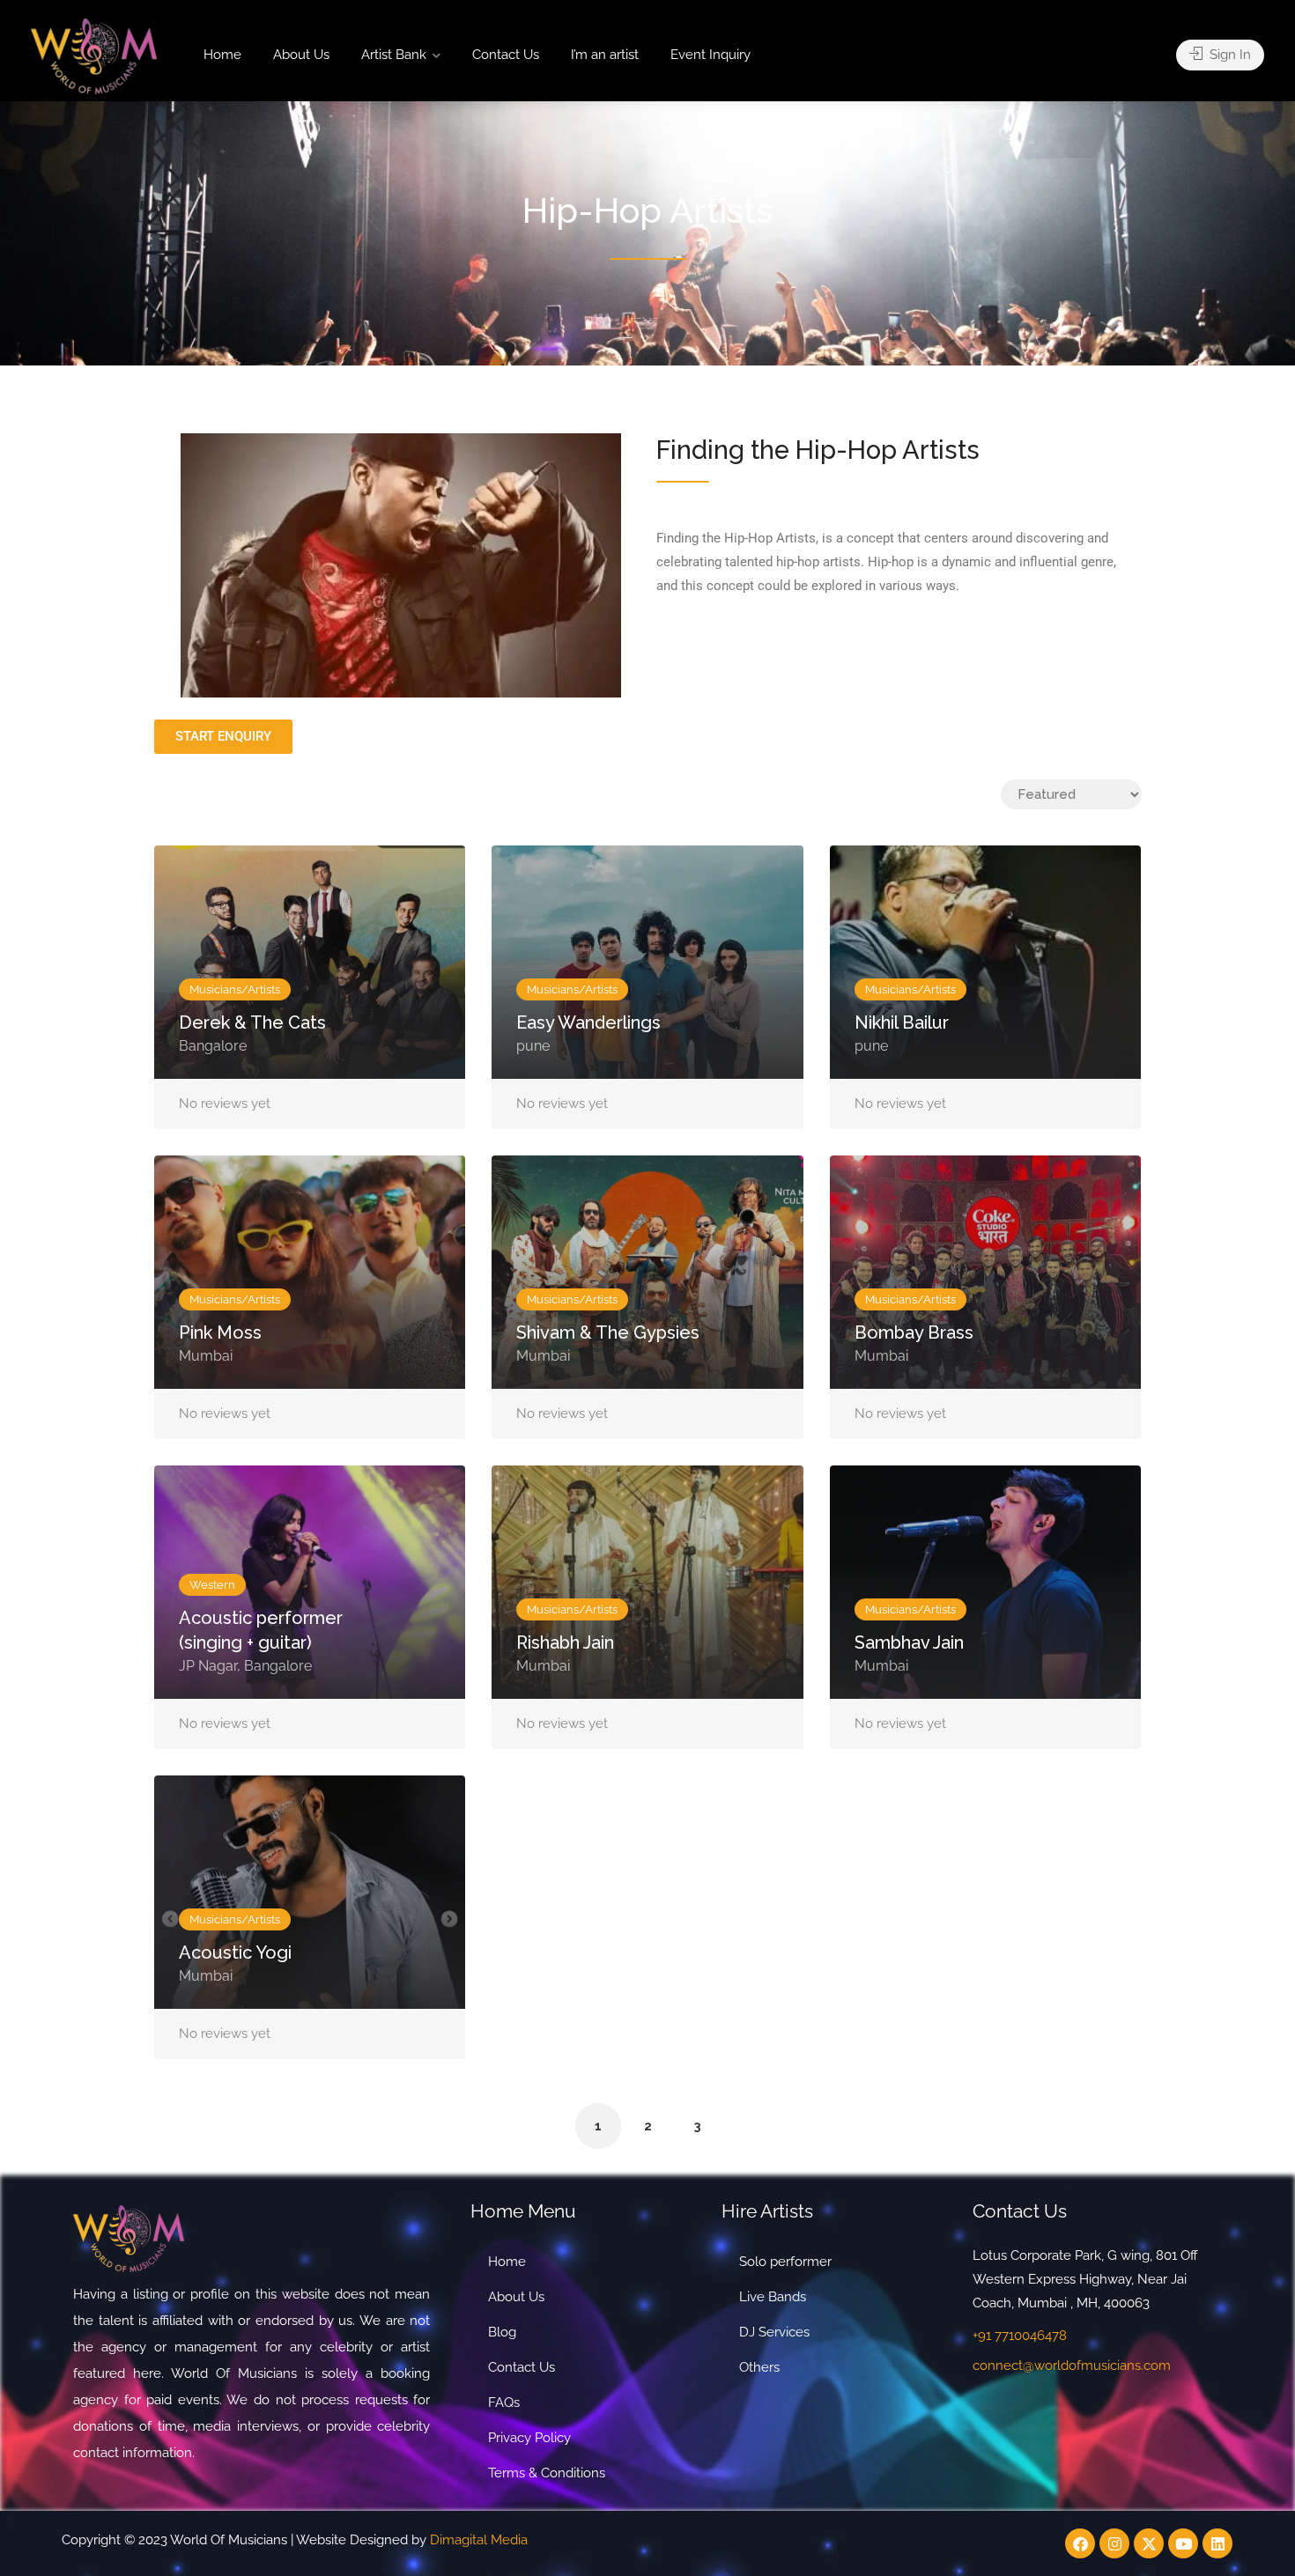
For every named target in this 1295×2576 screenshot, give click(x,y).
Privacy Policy (529, 2438)
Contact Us (506, 55)
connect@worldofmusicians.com (1072, 2366)
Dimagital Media (479, 2540)
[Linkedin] (1217, 2543)
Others (759, 2367)
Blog (502, 2332)
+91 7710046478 (1020, 2336)
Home (222, 55)
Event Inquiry (710, 55)
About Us (301, 55)
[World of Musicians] (94, 55)
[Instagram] (1114, 2543)
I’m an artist (605, 55)
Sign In (1228, 55)
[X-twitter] (1149, 2543)
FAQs (504, 2403)
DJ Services (774, 2332)
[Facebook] (1080, 2543)
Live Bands (773, 2297)
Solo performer (785, 2262)
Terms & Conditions (547, 2473)
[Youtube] (1183, 2543)
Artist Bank (394, 55)
